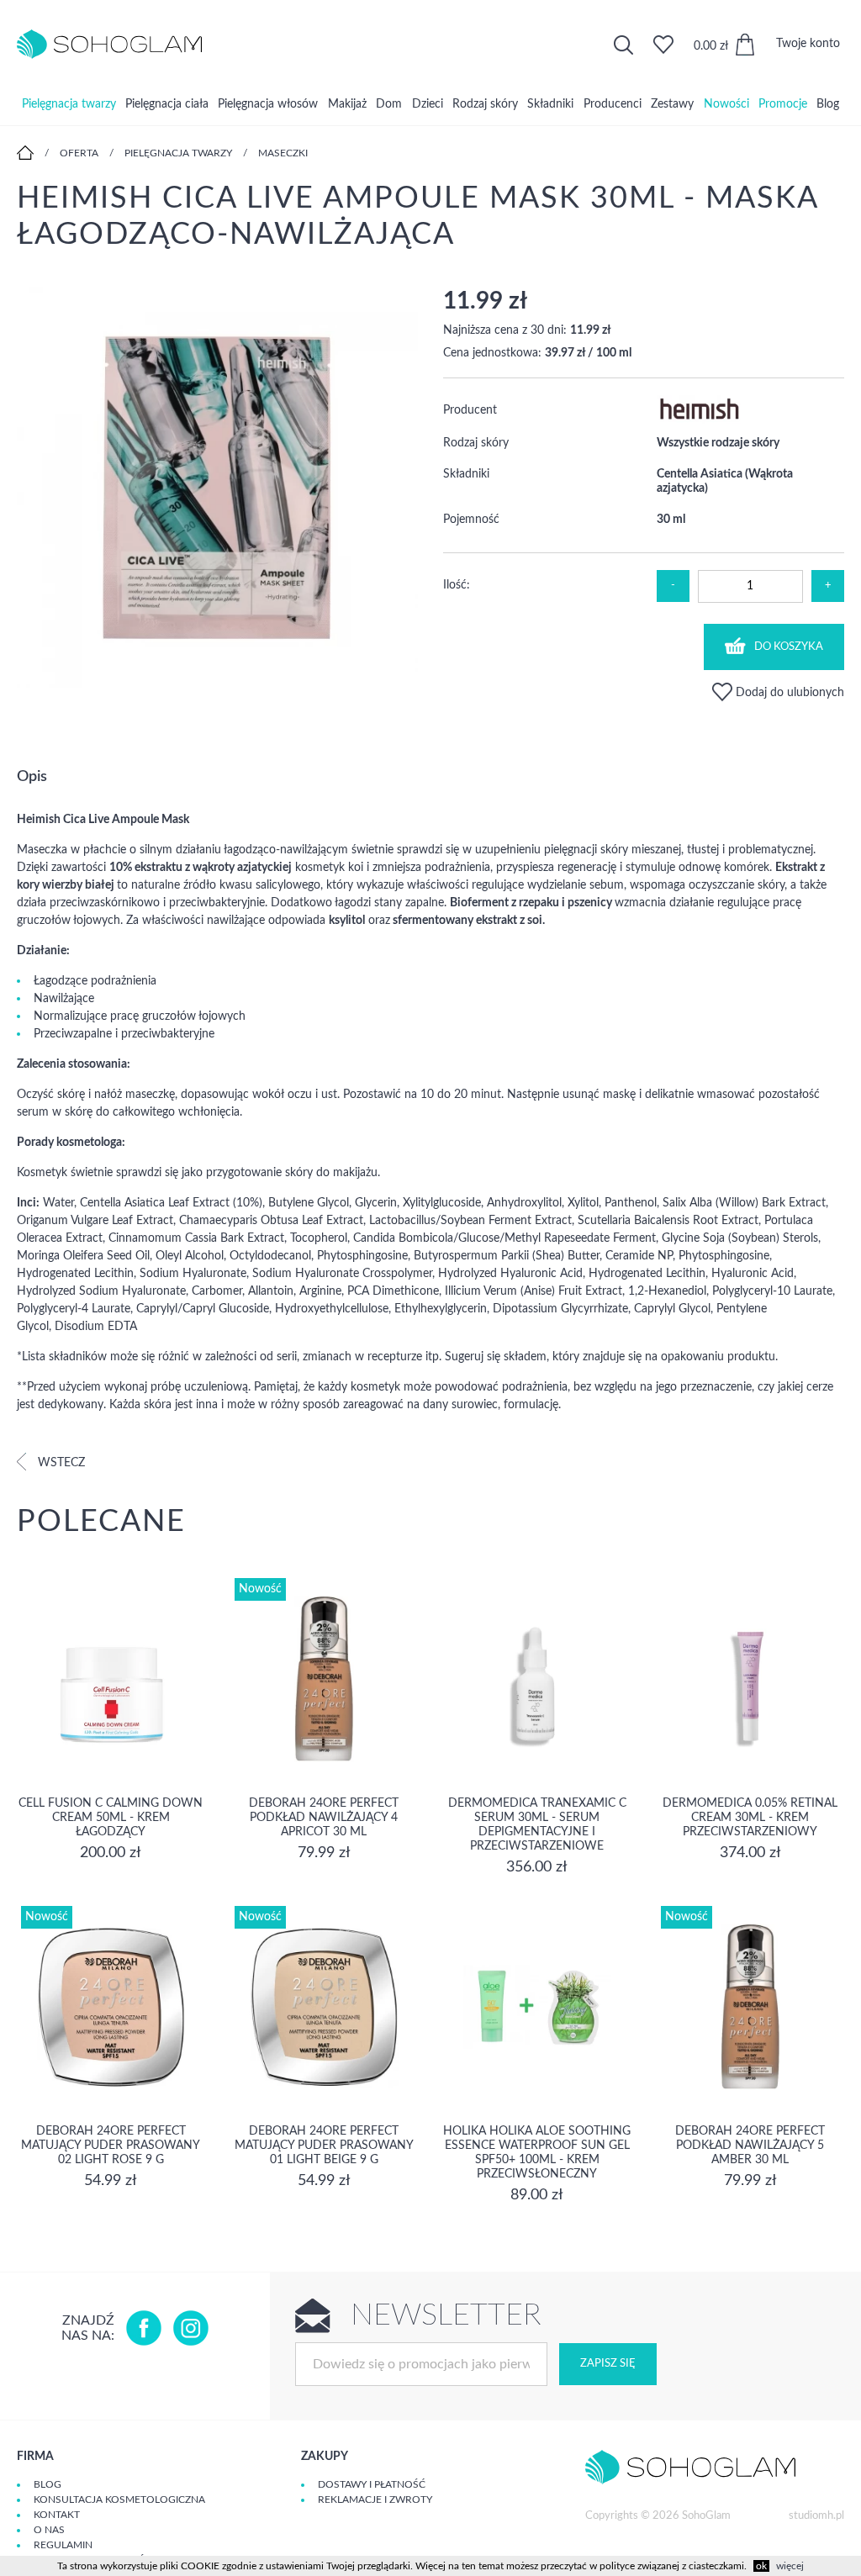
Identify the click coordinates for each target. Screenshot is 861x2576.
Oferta (79, 153)
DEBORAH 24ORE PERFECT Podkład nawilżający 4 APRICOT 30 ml (324, 1818)
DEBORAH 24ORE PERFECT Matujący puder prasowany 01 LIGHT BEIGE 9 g (324, 2146)
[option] (217, 489)
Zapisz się (608, 2364)
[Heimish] (699, 420)
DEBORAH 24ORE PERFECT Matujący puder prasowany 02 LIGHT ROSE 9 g (111, 2146)
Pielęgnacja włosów (268, 104)
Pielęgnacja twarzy (69, 104)
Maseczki (283, 153)
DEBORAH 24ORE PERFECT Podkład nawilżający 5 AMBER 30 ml (750, 2146)
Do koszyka (789, 647)
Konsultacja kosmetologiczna (119, 2499)
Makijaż (347, 104)
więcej (790, 2566)
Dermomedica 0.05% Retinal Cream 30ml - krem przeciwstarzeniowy (750, 1818)
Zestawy (672, 104)
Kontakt (57, 2515)
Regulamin (63, 2545)
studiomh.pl (816, 2516)
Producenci (613, 104)
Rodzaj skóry (485, 104)
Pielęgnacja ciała (167, 104)
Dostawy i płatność (372, 2484)
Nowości (726, 104)
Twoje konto (808, 44)
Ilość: (457, 585)
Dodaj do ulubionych (788, 693)
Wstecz (60, 1463)
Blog (828, 104)
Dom (389, 104)
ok (761, 2566)
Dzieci (428, 104)
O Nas (49, 2530)
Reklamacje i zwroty (375, 2499)
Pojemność (471, 520)
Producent (470, 410)
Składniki (550, 104)
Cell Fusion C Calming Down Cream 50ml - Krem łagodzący (111, 1818)
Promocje (783, 104)
